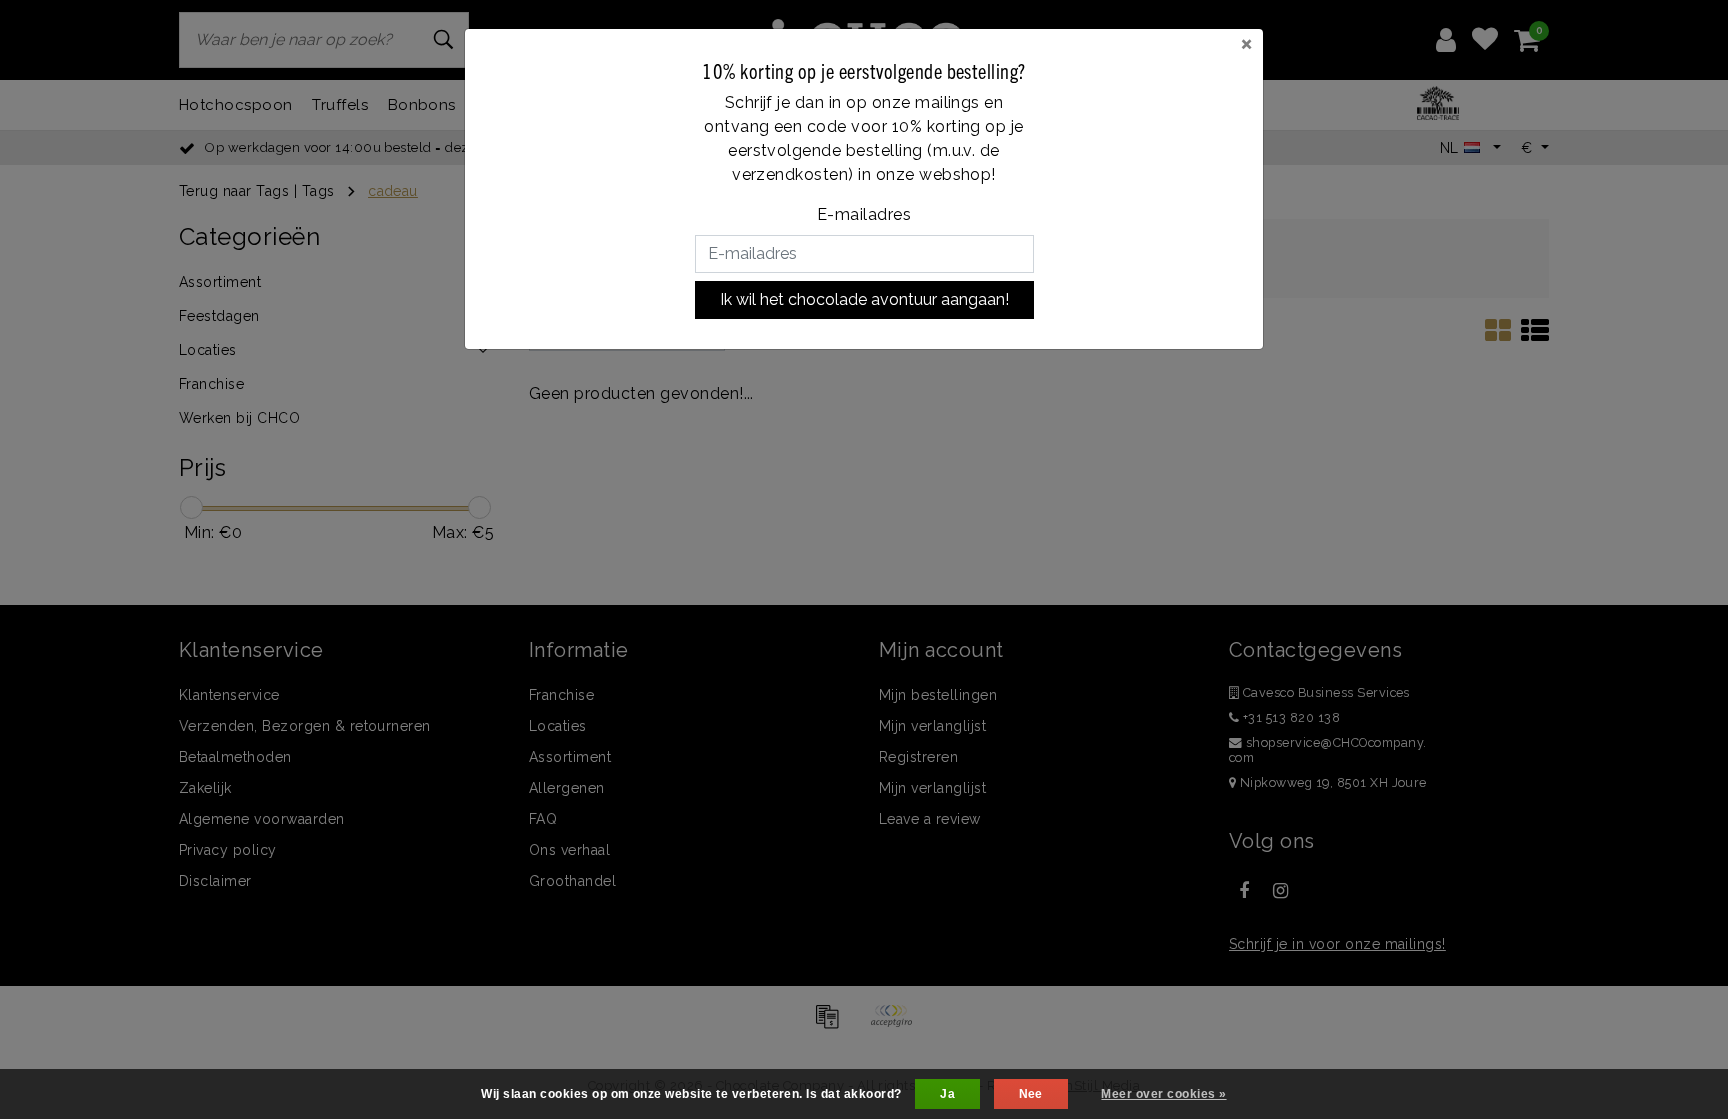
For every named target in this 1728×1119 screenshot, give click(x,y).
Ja (947, 1094)
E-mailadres (864, 214)
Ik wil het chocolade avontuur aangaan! (864, 299)
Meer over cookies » (1163, 1094)
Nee (1031, 1094)
